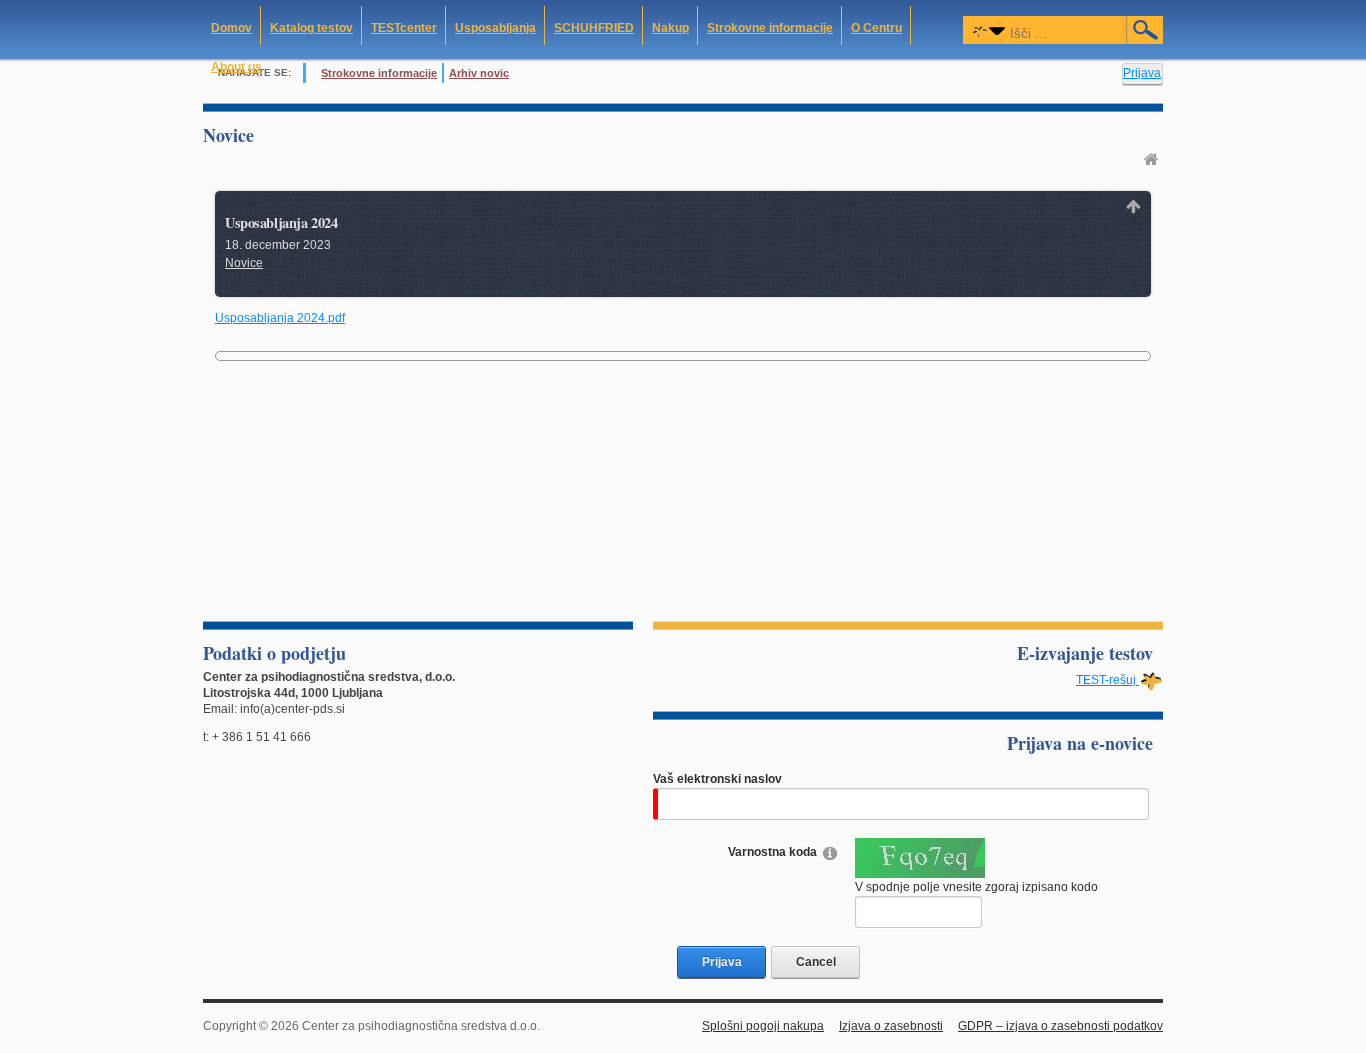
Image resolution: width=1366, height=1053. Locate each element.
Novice (244, 263)
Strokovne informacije (379, 73)
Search (1146, 30)
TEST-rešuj (1107, 680)
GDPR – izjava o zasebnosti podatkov (1060, 1026)
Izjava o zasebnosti (891, 1026)
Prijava (1142, 73)
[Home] (1153, 159)
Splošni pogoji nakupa (763, 1026)
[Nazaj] (1133, 206)
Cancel (816, 962)
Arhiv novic (479, 73)
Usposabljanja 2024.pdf (280, 318)
